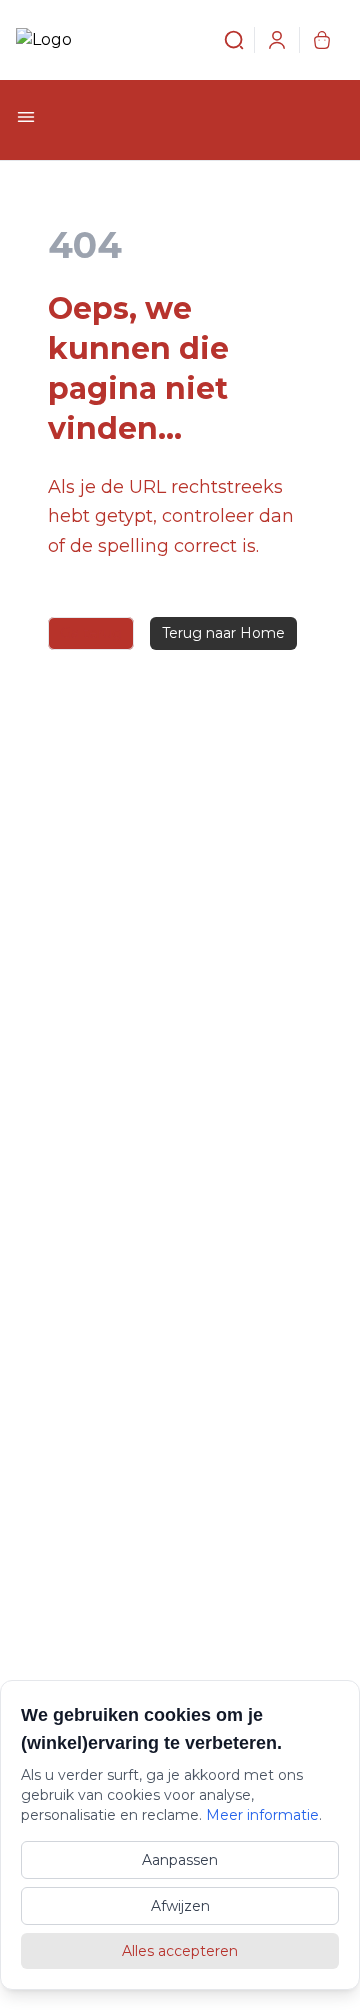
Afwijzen (180, 1906)
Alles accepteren (180, 1951)
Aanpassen (180, 1860)
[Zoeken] (222, 40)
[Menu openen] (26, 117)
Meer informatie (262, 1815)
